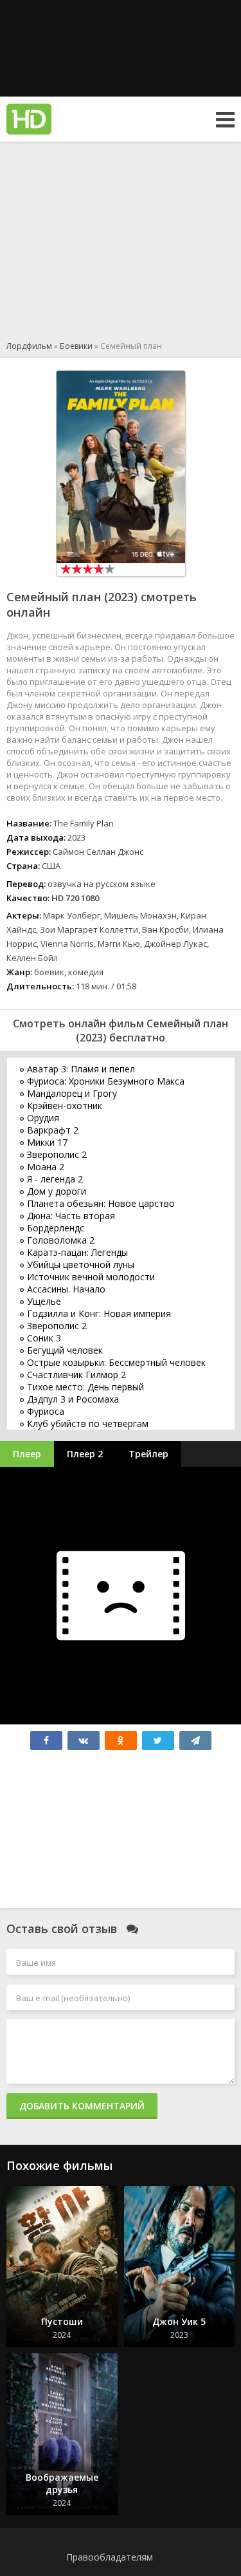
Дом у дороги (57, 1191)
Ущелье (44, 1301)
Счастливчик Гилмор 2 (76, 1375)
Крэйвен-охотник (65, 1106)
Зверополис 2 (57, 1154)
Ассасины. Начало (66, 1289)
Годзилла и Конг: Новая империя (99, 1313)
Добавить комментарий (82, 2106)
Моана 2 (46, 1167)
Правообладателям (110, 2557)
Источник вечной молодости (91, 1277)
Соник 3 (44, 1338)
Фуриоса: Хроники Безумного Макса (106, 1081)
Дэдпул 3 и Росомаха (73, 1399)
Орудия (43, 1118)
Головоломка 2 (61, 1240)
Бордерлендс (56, 1228)
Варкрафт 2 (53, 1130)
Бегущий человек (65, 1350)
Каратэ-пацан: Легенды (77, 1252)
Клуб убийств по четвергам (88, 1423)
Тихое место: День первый (85, 1387)
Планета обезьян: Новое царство (101, 1203)
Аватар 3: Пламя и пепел (81, 1069)
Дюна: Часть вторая (71, 1216)
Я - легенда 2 (55, 1179)
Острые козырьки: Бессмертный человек (116, 1362)
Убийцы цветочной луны (81, 1265)
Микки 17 (47, 1142)
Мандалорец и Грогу (72, 1093)
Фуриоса (46, 1411)
